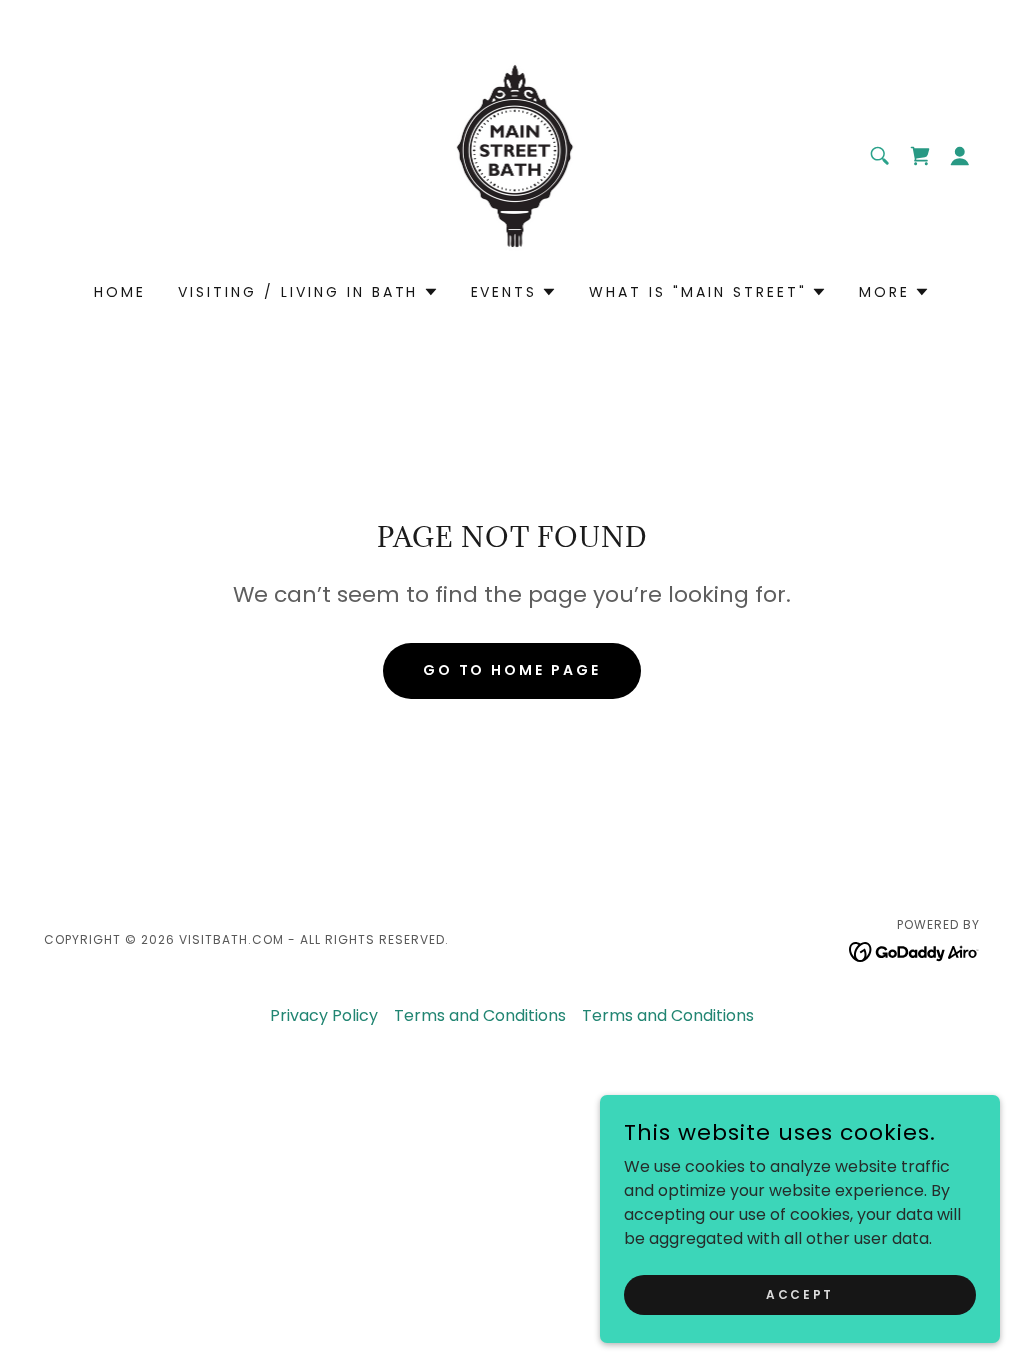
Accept (799, 1293)
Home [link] (120, 292)
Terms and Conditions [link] (480, 1015)
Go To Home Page (512, 670)
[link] (512, 154)
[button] (920, 156)
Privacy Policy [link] (324, 1015)
